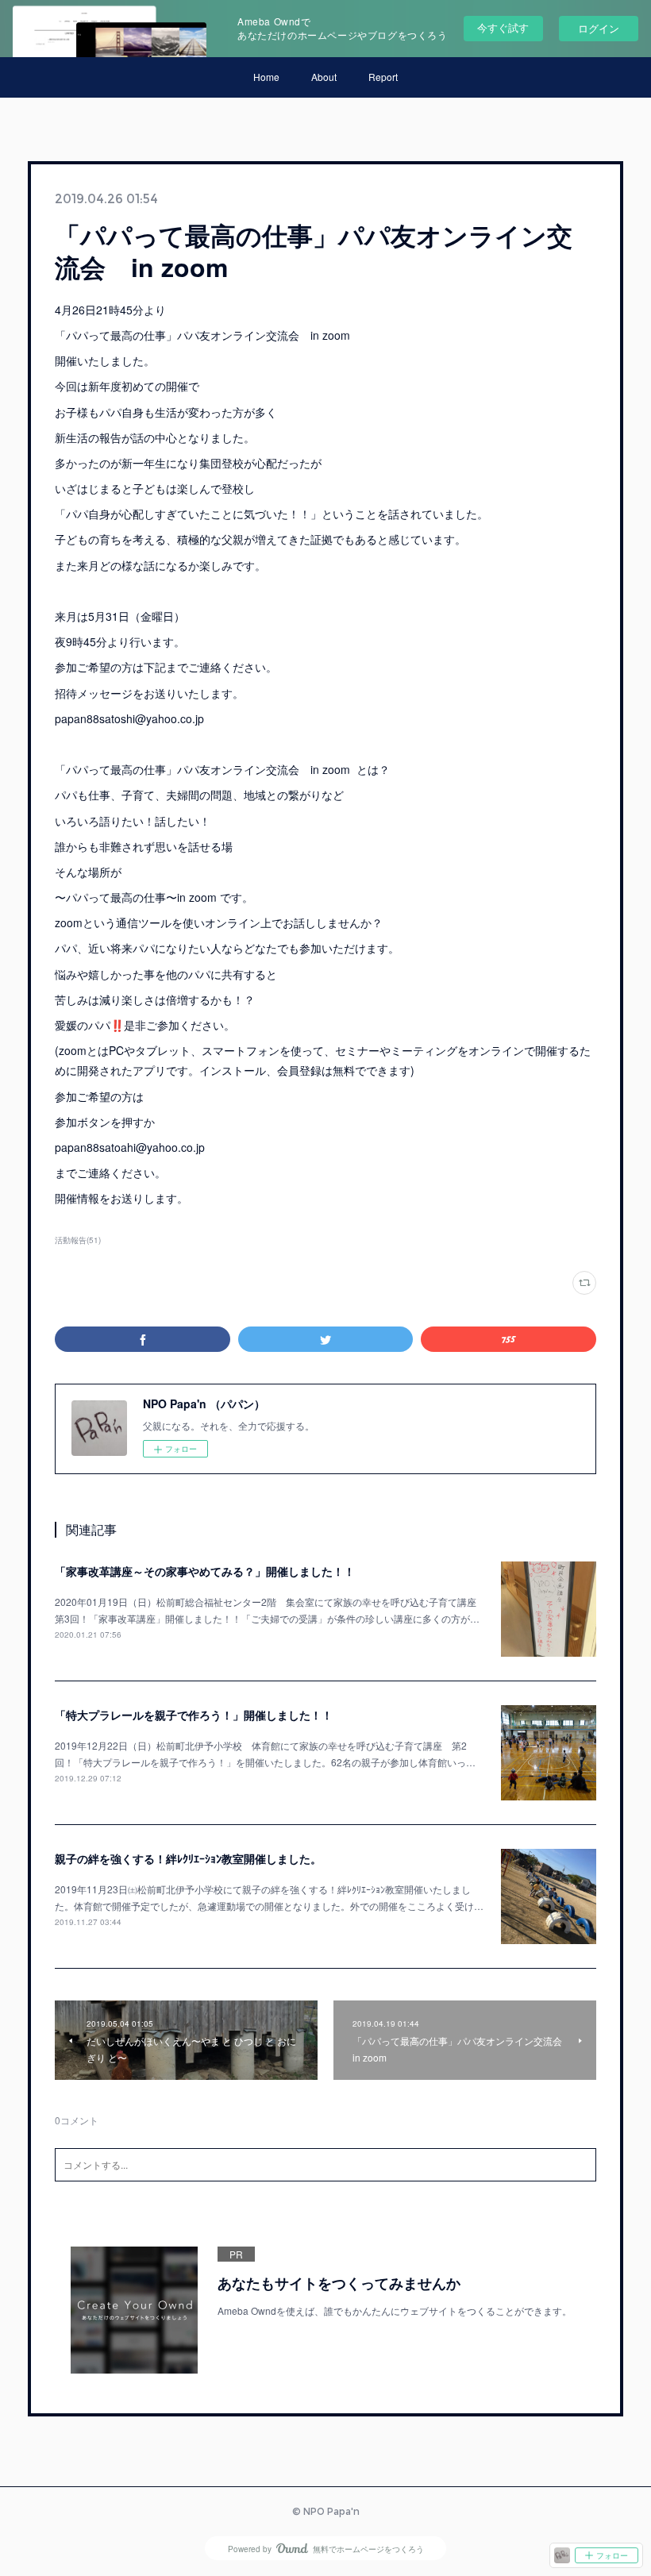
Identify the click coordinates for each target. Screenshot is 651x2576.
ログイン (599, 28)
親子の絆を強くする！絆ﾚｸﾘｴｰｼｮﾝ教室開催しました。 (188, 1858)
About (324, 77)
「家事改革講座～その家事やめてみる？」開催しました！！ (205, 1571)
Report (383, 77)
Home (266, 77)
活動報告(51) (78, 1240)
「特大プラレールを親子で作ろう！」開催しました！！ (194, 1715)
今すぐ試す (503, 27)
